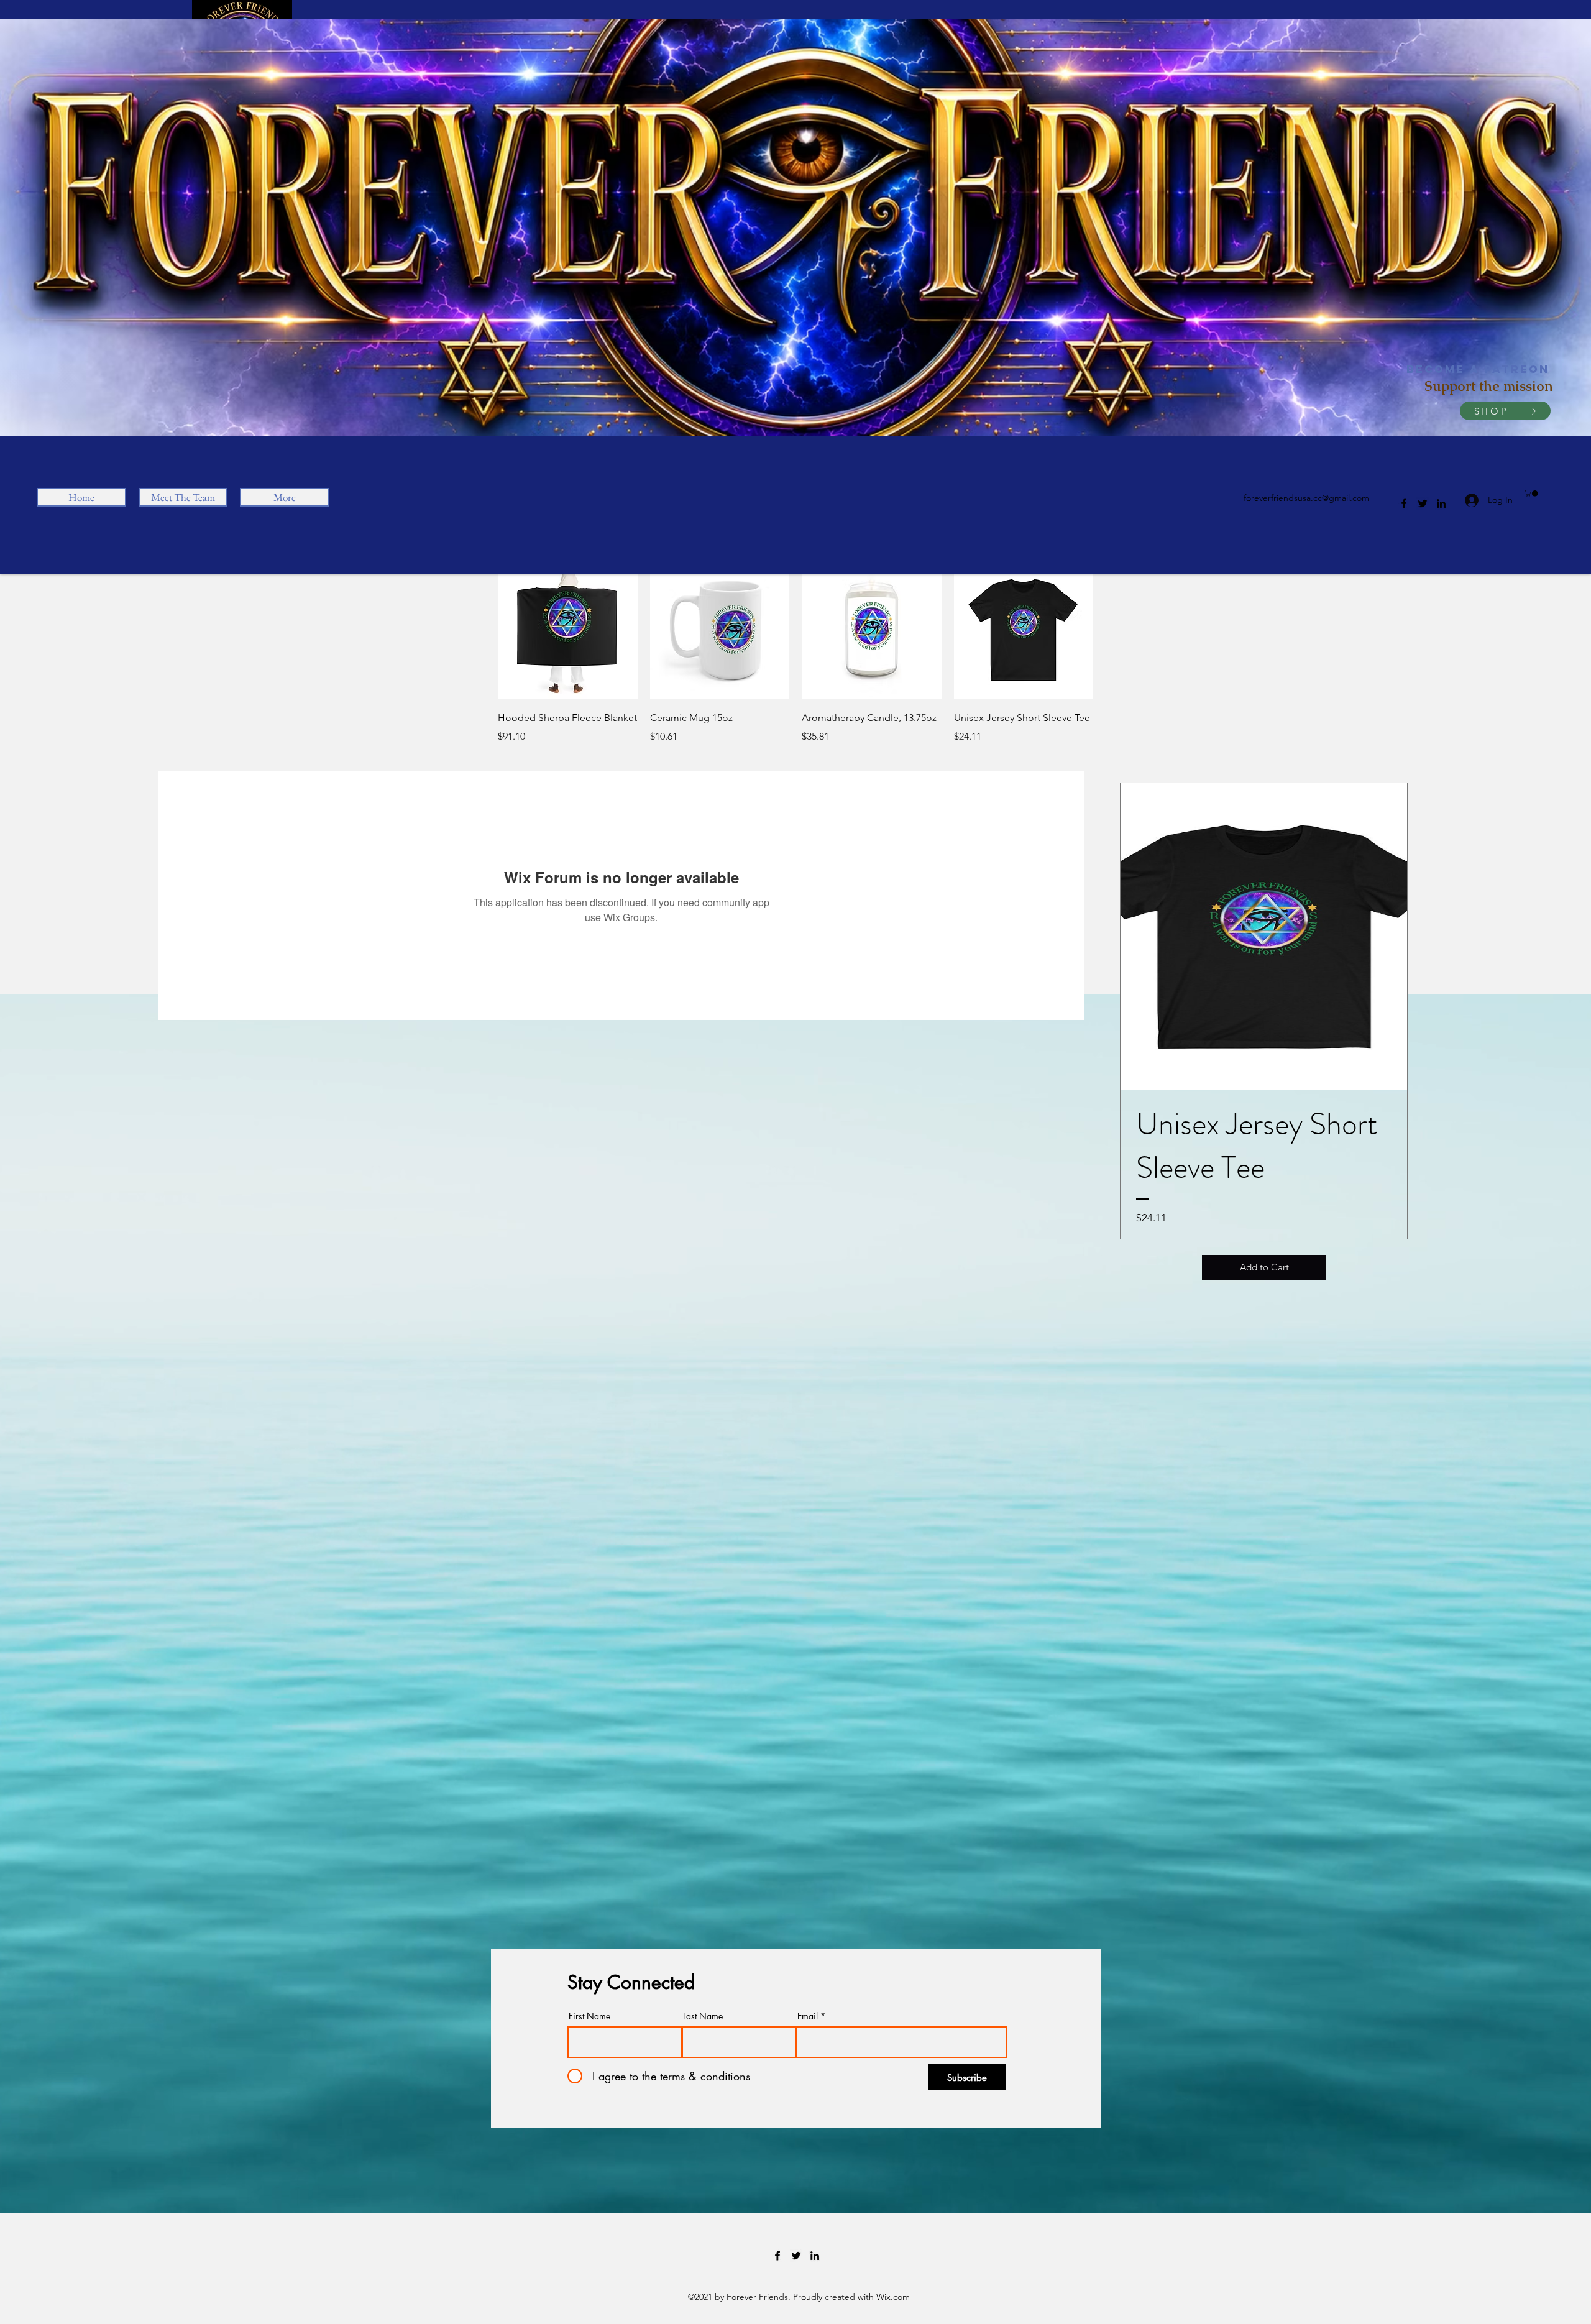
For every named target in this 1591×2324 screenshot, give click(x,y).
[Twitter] (1423, 503)
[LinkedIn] (1441, 503)
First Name (589, 2016)
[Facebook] (1404, 503)
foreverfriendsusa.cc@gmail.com (1306, 498)
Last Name (703, 2016)
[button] (1532, 494)
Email (808, 2016)
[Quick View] (568, 630)
